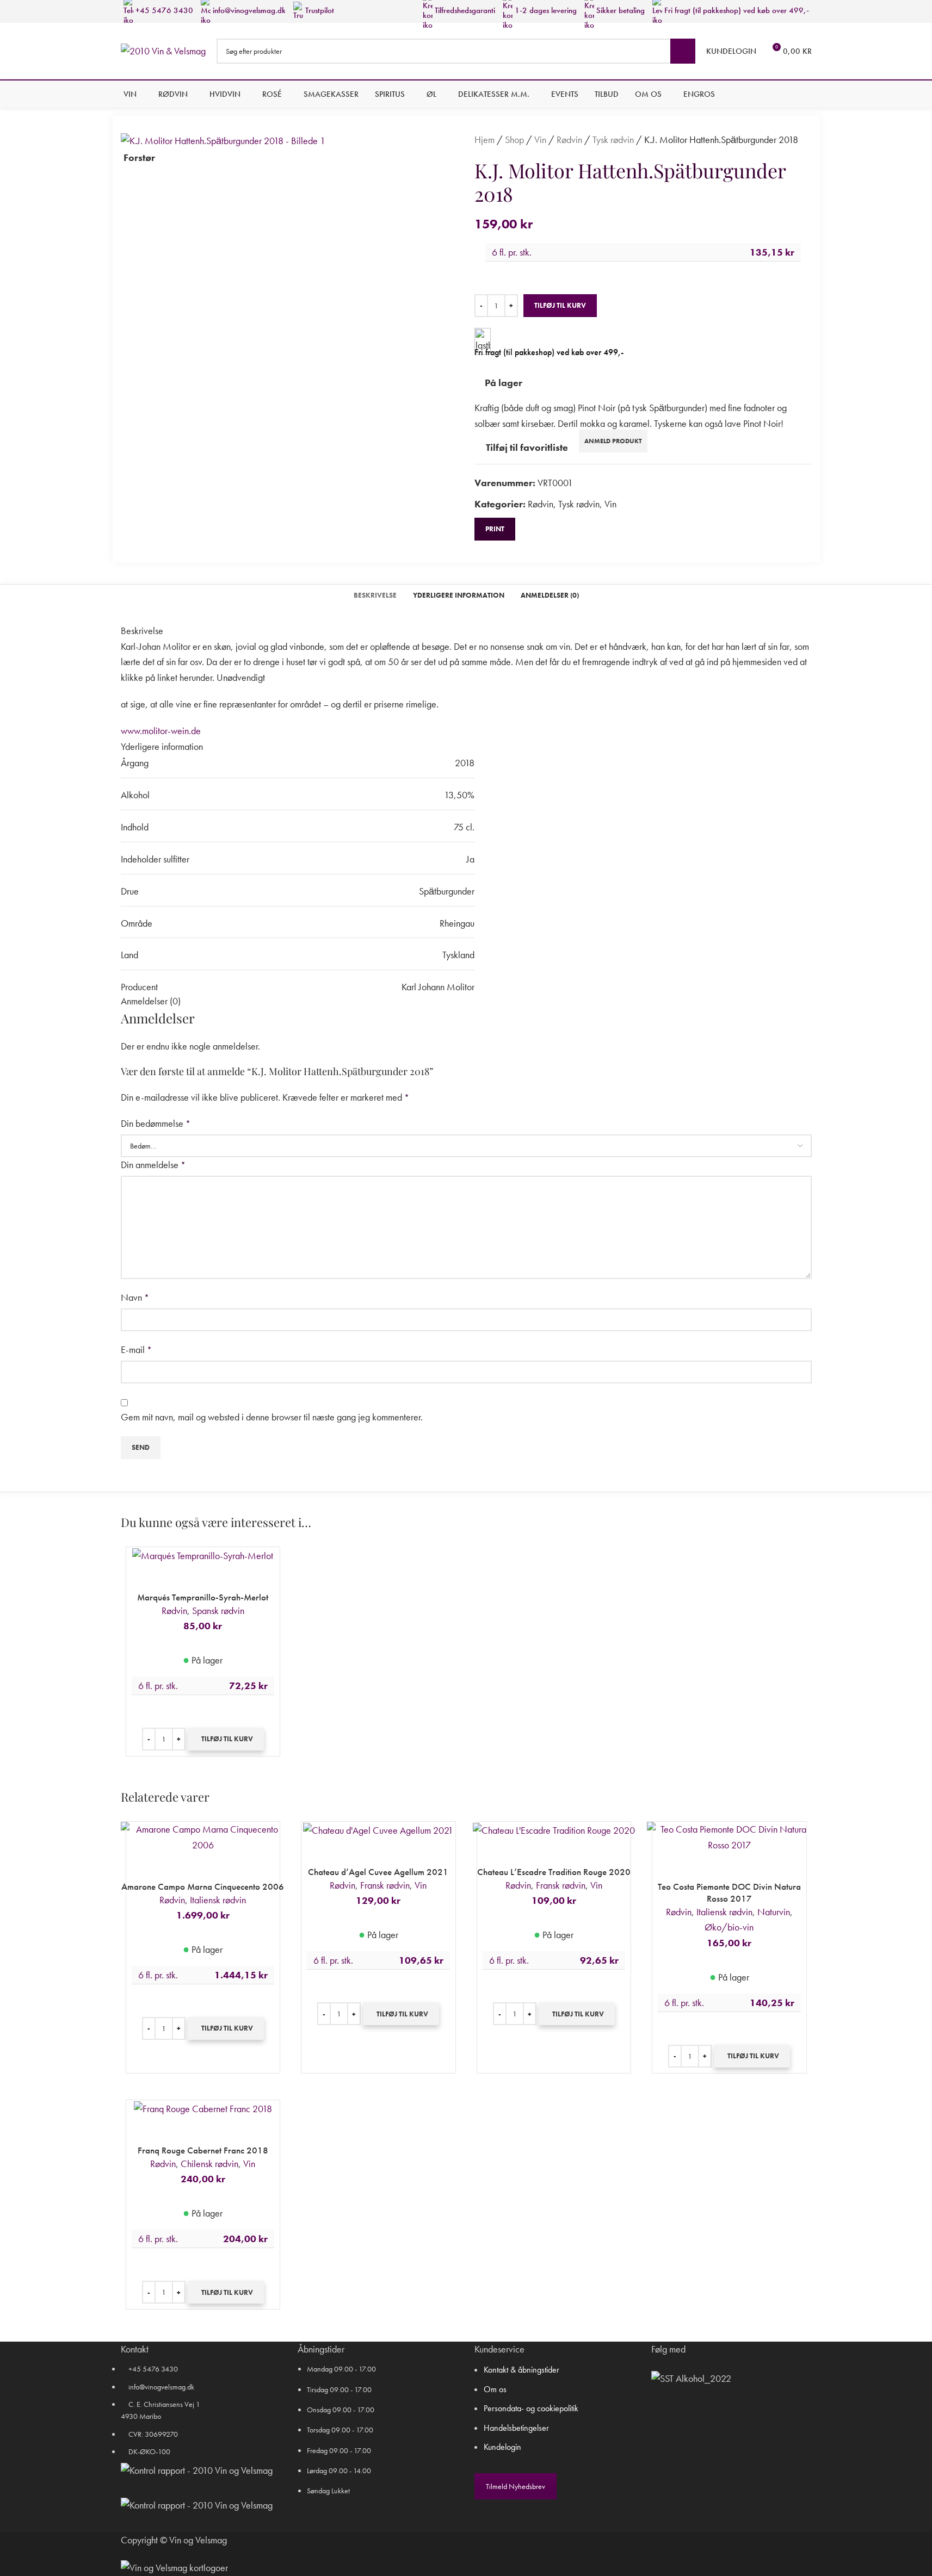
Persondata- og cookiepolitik (531, 2408)
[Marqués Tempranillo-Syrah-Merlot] (203, 1554)
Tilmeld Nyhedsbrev (516, 2486)
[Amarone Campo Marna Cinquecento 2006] (203, 1836)
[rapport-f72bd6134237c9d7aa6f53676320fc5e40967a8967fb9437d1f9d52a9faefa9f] (197, 2471)
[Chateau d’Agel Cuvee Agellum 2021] (378, 1829)
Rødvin (569, 139)
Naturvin (774, 1912)
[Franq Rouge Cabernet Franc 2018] (203, 2108)
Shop (514, 139)
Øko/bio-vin (729, 1927)
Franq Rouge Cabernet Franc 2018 (203, 2150)
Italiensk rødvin (218, 1900)
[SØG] (683, 51)
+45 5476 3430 (163, 10)
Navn (135, 1297)
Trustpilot (319, 10)
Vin (540, 139)
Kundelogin (502, 2447)
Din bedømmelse (156, 1123)
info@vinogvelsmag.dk (248, 10)
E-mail (136, 1349)
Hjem (484, 139)
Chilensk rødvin (209, 2164)
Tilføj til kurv (560, 305)
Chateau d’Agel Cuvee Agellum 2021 (378, 1872)
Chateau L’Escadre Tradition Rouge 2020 (554, 1872)
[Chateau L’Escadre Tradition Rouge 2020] (554, 1829)
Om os (495, 2389)
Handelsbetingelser (516, 2428)
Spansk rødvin (218, 1610)
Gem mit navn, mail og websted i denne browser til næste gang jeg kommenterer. (272, 1417)
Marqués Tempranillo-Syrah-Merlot (203, 1597)
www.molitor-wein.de (161, 731)
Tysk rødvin (613, 139)
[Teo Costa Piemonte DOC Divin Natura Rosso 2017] (729, 1836)
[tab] (375, 595)
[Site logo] (163, 50)
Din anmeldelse (153, 1165)
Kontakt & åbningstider (521, 2370)
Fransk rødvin (385, 1885)
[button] (226, 1739)
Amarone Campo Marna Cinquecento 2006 (203, 1886)
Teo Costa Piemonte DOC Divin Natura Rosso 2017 (729, 1892)
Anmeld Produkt (613, 441)
